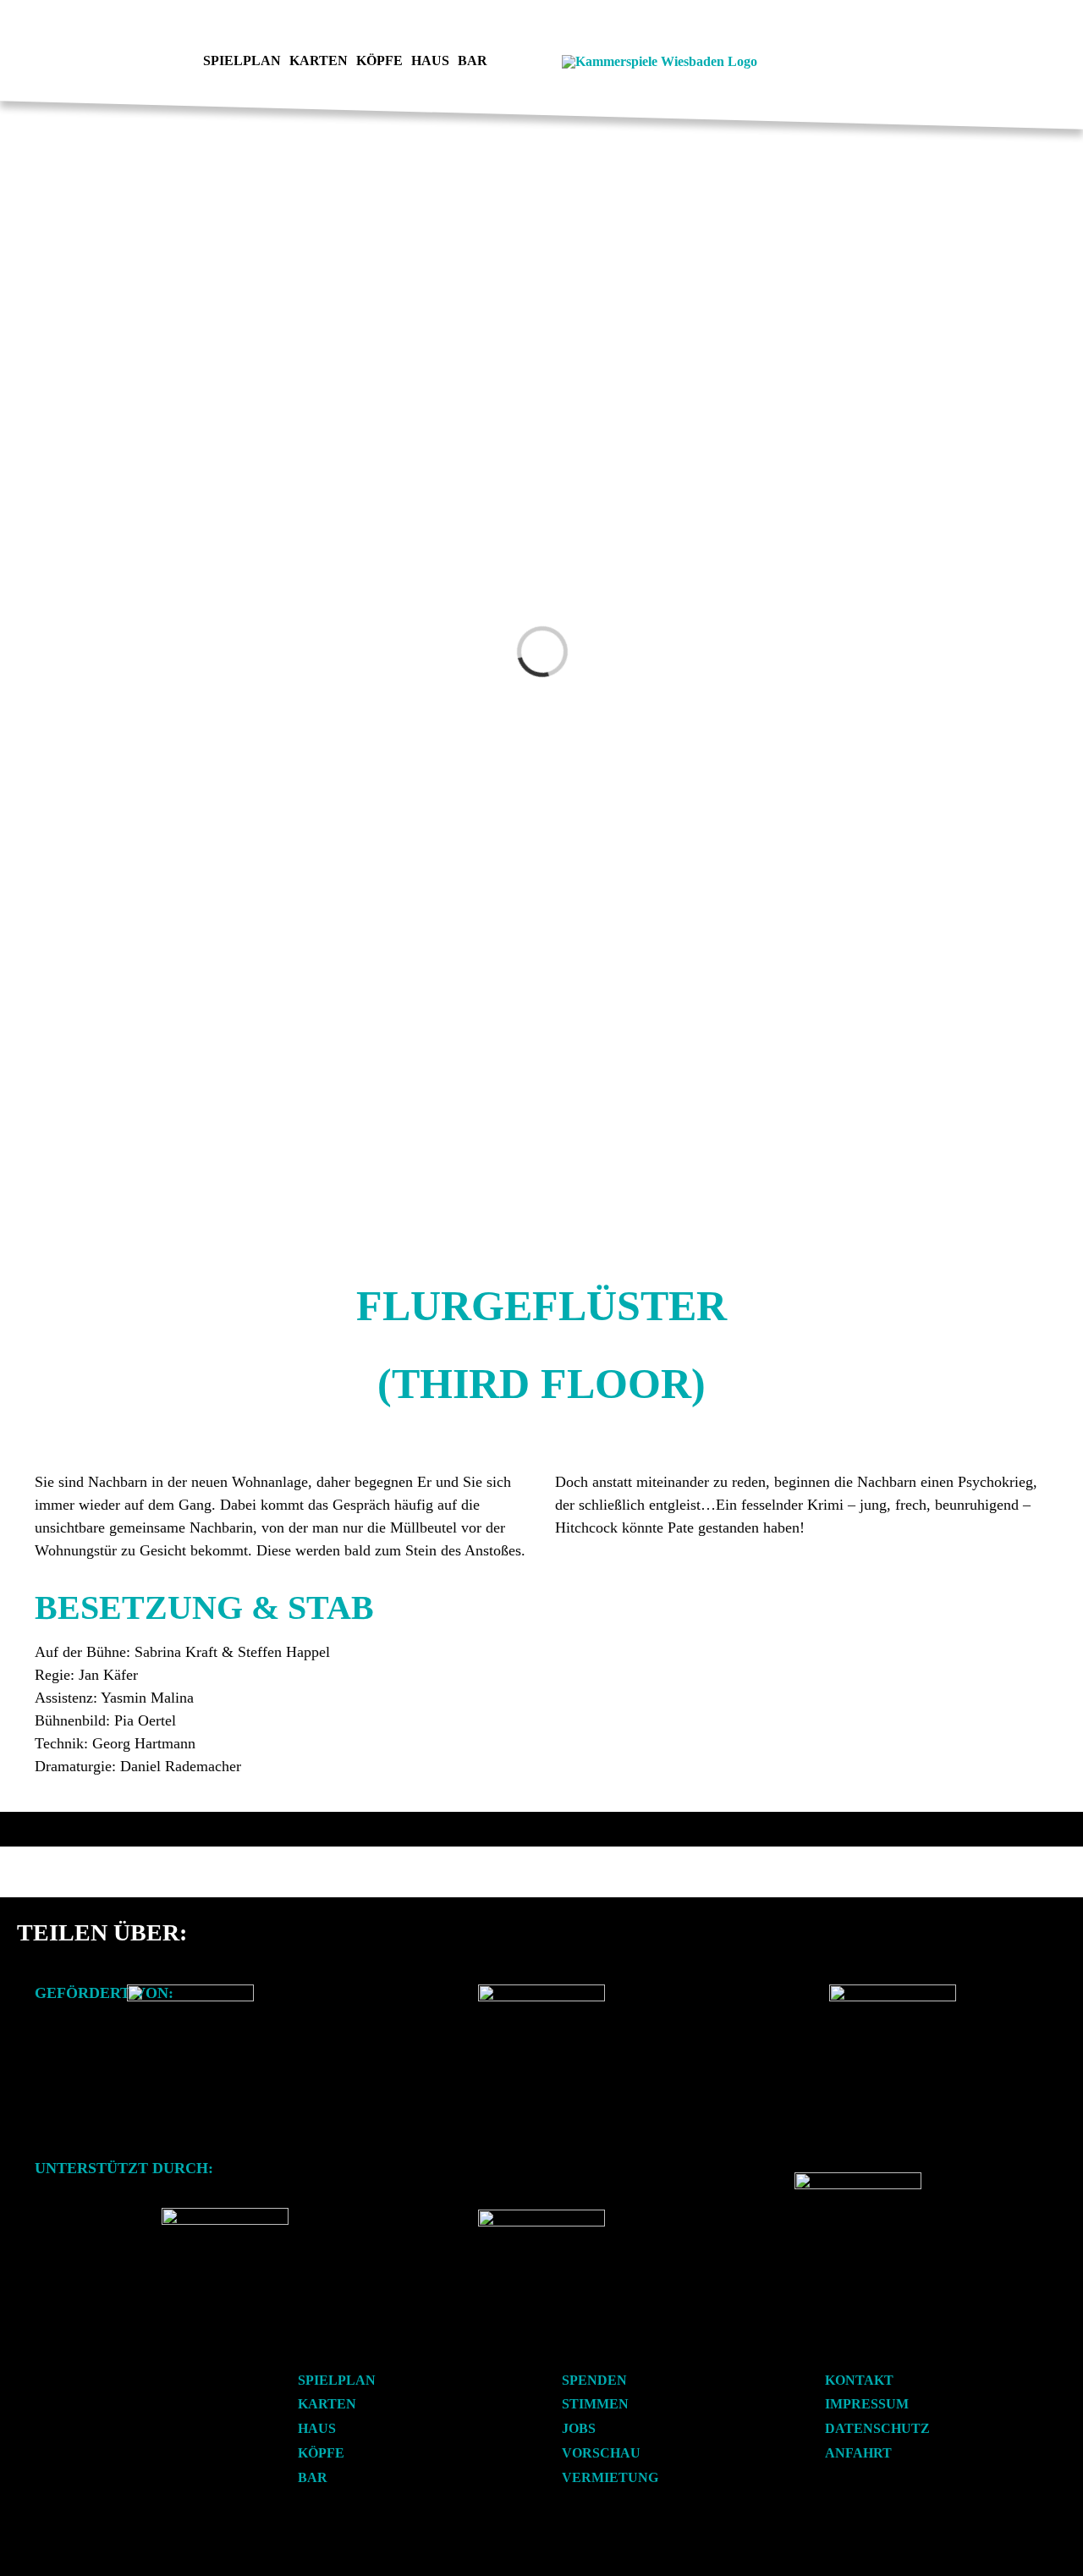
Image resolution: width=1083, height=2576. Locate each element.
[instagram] (151, 62)
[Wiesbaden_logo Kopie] (893, 1991)
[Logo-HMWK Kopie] (190, 1991)
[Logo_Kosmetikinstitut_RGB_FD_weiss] (225, 2214)
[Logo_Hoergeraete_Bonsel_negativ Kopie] (541, 2216)
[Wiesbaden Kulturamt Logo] (541, 1991)
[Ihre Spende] (858, 2179)
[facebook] (124, 62)
